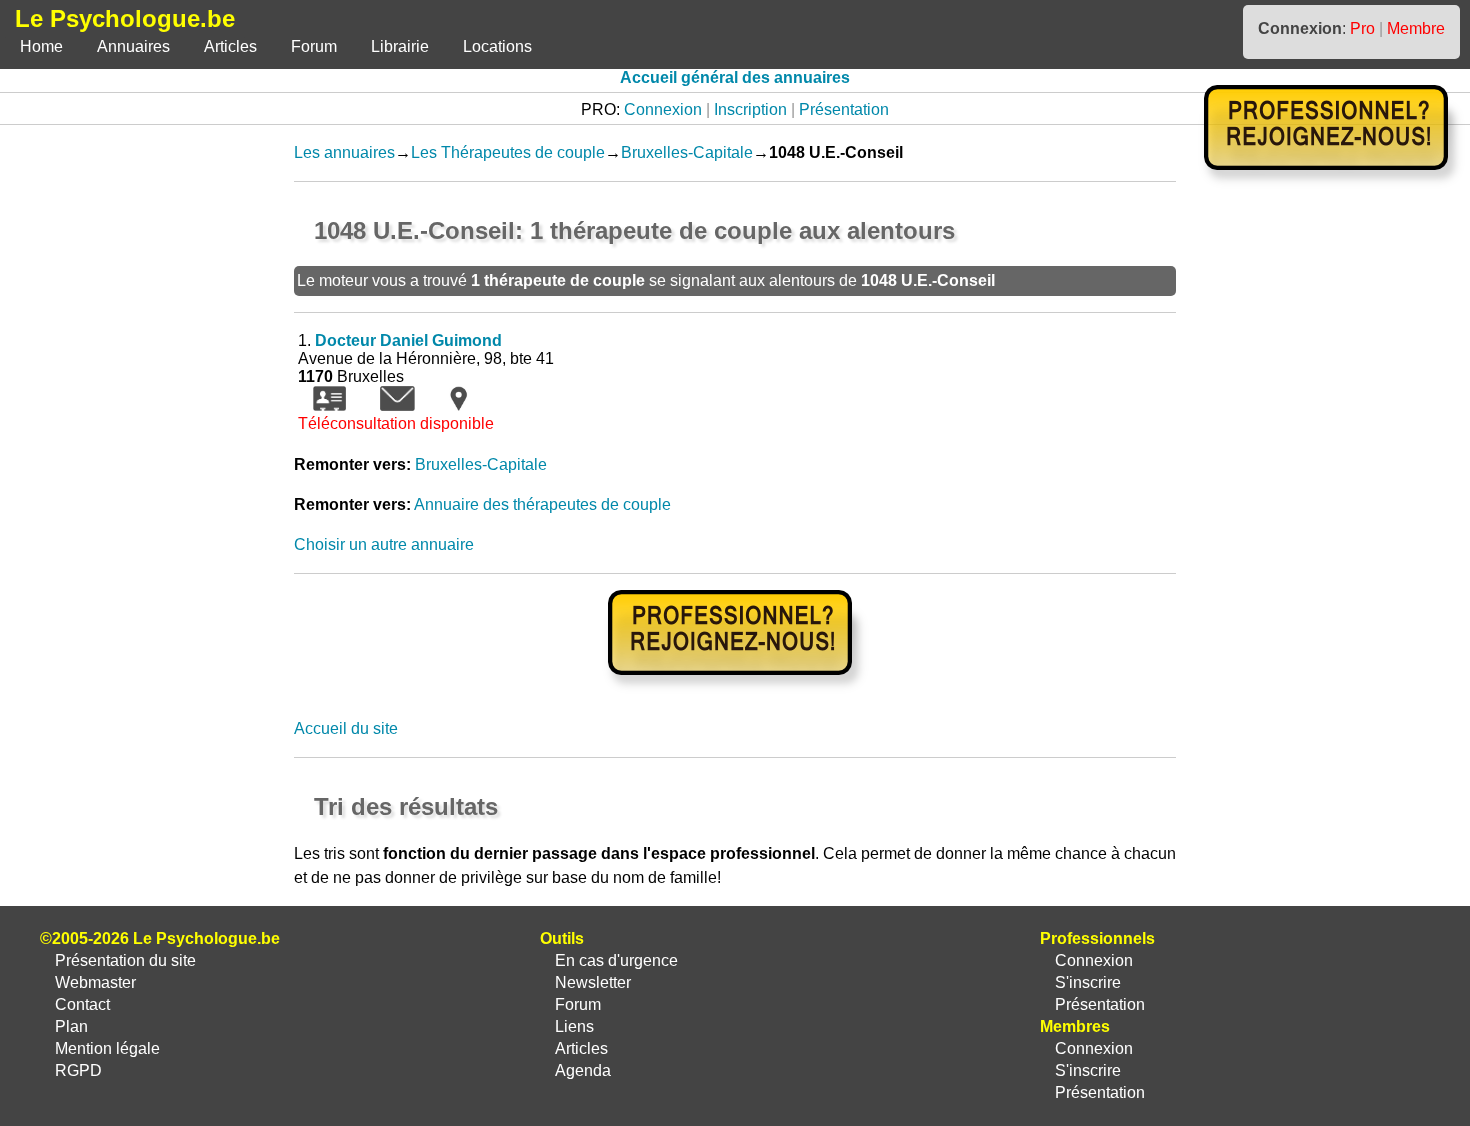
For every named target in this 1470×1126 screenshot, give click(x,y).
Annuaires (133, 46)
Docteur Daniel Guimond (408, 340)
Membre (1416, 28)
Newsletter (593, 982)
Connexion (663, 109)
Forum (314, 46)
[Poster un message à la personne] (397, 405)
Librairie (400, 46)
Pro (1362, 28)
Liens (574, 1026)
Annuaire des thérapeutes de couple (542, 504)
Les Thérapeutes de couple (508, 152)
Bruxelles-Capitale (687, 152)
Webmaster (95, 982)
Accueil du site (346, 728)
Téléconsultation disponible (396, 423)
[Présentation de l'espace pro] (735, 688)
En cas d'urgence (616, 960)
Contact (82, 1004)
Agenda (583, 1070)
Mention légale (107, 1048)
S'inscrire (1088, 982)
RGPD (78, 1070)
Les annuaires (344, 152)
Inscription (750, 109)
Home (41, 46)
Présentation (844, 109)
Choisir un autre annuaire (384, 544)
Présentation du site (125, 960)
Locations (497, 46)
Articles (230, 46)
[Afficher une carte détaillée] (458, 405)
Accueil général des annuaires (735, 77)
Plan (71, 1026)
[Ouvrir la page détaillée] (329, 405)
